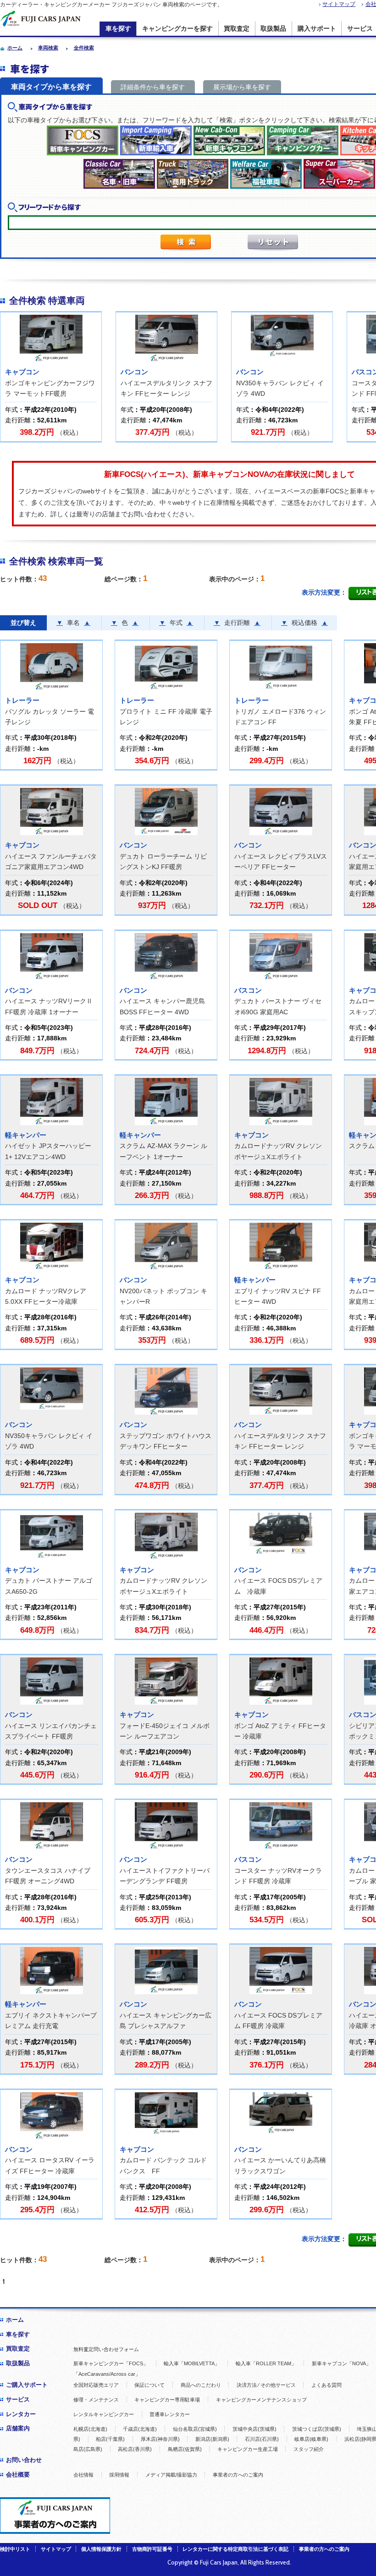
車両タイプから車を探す (51, 87)
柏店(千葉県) (110, 2439)
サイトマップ (339, 4)
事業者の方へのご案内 (238, 2475)
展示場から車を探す (242, 87)
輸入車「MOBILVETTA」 (192, 2363)
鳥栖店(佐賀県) (185, 2449)
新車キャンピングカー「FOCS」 (111, 2363)
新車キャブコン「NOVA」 (341, 2363)
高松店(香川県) (135, 2449)
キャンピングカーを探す (177, 29)
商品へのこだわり (201, 2385)
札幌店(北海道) (90, 2429)
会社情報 (83, 2475)
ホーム (15, 2320)
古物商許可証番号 (152, 2549)
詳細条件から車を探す (153, 87)
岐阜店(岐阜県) (311, 2439)
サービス (18, 2399)
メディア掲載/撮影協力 (171, 2475)
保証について (149, 2385)
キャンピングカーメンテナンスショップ (261, 2400)
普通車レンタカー (170, 2414)
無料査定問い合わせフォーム (106, 2349)
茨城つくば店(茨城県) (317, 2429)
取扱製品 (273, 29)
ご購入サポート (27, 2385)
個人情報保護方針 (101, 2549)
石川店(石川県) (262, 2439)
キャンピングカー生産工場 (248, 2449)
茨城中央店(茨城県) (254, 2429)
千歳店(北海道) (140, 2429)
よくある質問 (326, 2385)
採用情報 (119, 2475)
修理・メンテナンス (96, 2400)
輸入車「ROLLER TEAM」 (266, 2363)
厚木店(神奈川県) (160, 2439)
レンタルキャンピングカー (104, 2414)
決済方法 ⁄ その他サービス (266, 2385)
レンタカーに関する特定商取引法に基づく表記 (235, 2549)
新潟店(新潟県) (212, 2439)
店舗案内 (18, 2428)
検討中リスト (15, 2549)
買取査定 (237, 29)
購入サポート (317, 29)
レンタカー (21, 2414)
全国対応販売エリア (96, 2385)
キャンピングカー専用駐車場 (167, 2400)
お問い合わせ (24, 2460)
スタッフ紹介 (309, 2449)
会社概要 (18, 2475)
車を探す (118, 29)
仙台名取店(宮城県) (195, 2429)
